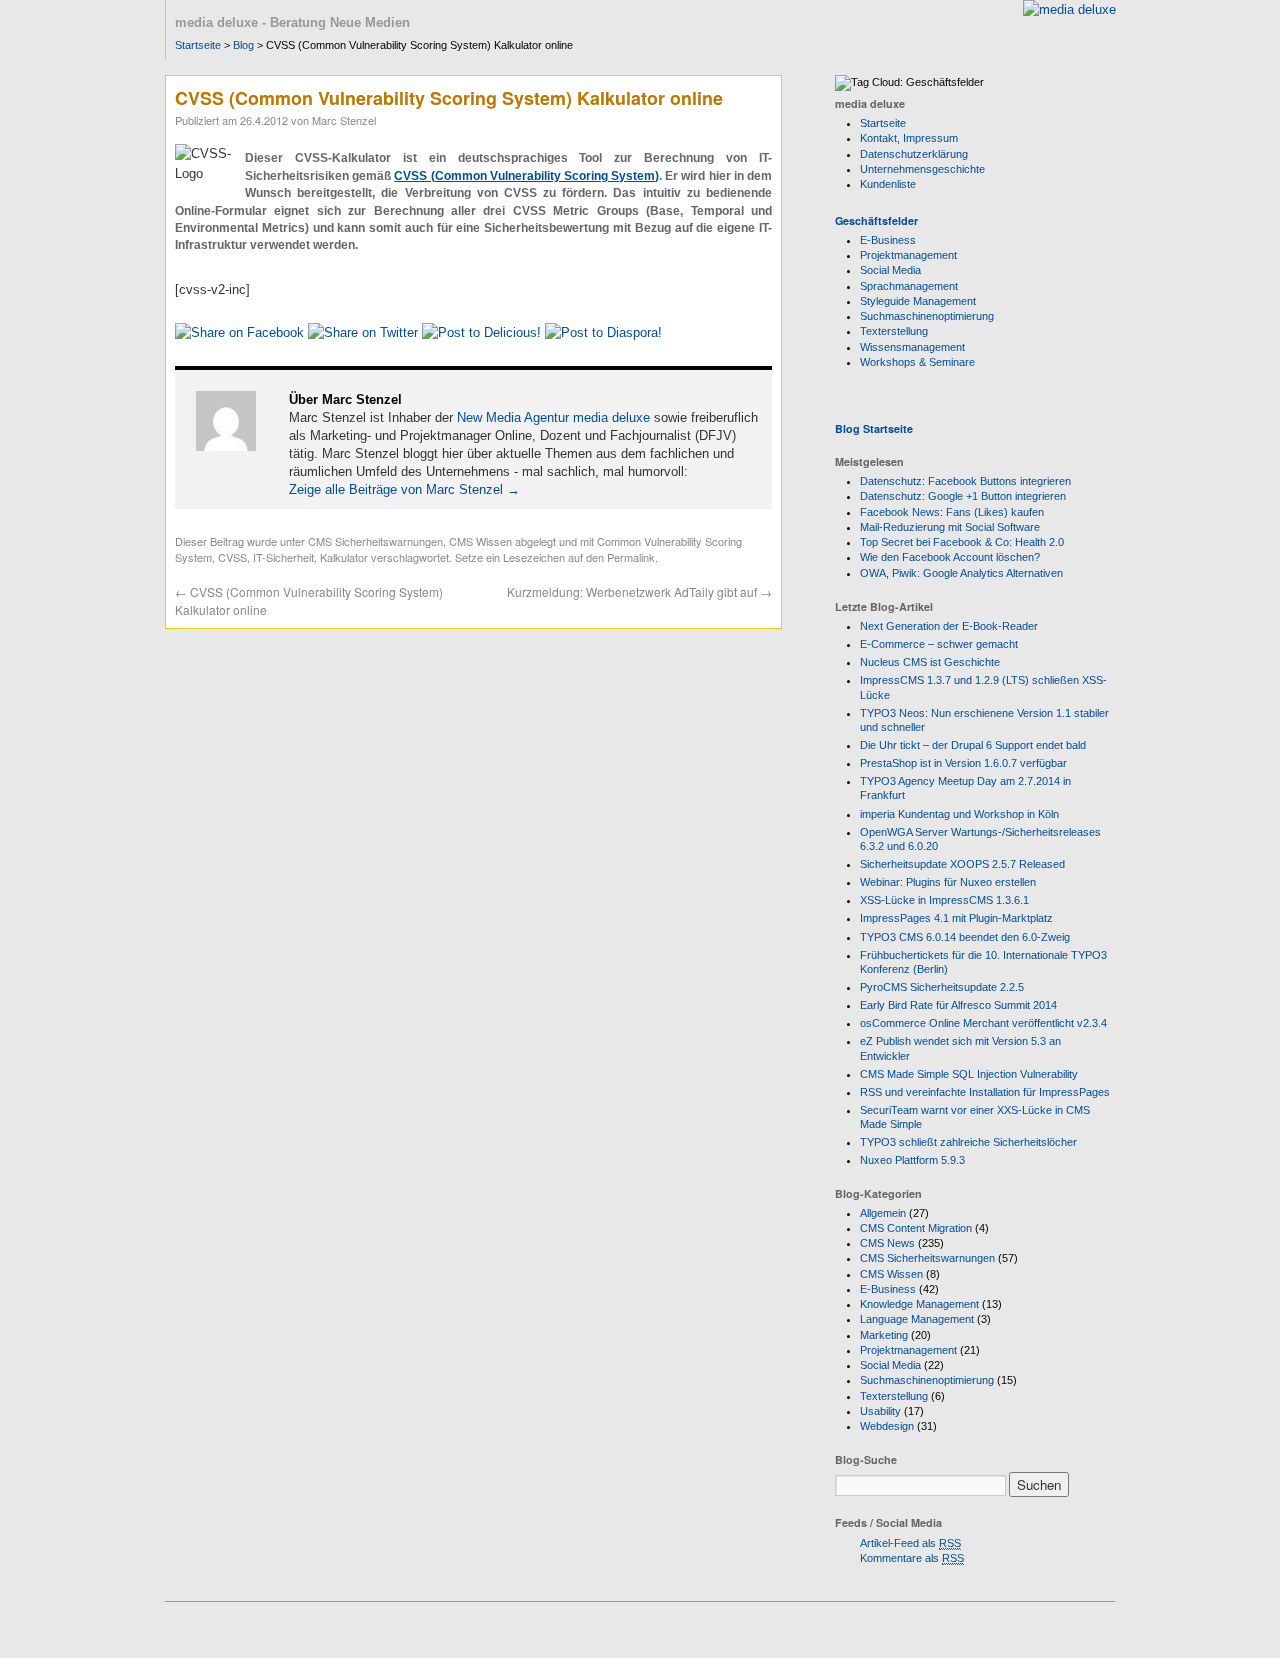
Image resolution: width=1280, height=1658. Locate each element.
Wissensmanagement (912, 347)
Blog (243, 45)
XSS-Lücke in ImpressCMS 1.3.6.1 (944, 900)
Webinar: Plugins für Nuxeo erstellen (948, 882)
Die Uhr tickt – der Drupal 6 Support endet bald (973, 745)
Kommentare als (912, 1558)
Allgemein (883, 1213)
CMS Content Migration (916, 1228)
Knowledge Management (919, 1304)
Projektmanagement (908, 255)
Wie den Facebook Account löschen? (950, 557)
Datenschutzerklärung (914, 154)
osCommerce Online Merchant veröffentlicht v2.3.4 (983, 1023)
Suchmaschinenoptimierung (927, 316)
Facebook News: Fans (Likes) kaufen (952, 512)
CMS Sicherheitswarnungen (375, 541)
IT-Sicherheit (283, 557)
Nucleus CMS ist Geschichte (930, 662)
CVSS (232, 557)
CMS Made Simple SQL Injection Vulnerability (969, 1074)
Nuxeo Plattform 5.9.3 (912, 1160)
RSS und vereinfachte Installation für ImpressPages (985, 1092)
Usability (880, 1411)
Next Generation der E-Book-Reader (949, 626)
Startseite (198, 45)
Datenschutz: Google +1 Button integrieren (963, 496)
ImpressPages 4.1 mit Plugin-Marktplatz (956, 918)
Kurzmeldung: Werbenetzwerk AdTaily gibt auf (639, 591)
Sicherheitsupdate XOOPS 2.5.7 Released (962, 864)
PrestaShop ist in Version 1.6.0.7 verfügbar (963, 763)
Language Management (917, 1319)
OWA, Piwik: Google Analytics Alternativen (961, 573)
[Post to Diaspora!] (603, 332)
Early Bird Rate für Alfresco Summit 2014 (958, 1005)
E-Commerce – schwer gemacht (939, 644)
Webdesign (887, 1426)
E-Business (888, 240)
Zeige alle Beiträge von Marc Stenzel (404, 489)
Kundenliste (888, 184)
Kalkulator (344, 557)
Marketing (884, 1335)
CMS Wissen (480, 541)
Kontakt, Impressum (909, 138)
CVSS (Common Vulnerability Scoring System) (526, 176)
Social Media (890, 270)
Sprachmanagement (909, 286)
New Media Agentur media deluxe (553, 417)
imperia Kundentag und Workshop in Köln (959, 814)
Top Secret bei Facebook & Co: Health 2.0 (962, 542)
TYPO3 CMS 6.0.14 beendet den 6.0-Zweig (965, 937)
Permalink (631, 557)
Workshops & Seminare (917, 362)
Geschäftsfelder (876, 220)
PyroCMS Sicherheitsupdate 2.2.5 (942, 987)
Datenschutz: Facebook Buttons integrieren (965, 481)
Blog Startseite (874, 428)
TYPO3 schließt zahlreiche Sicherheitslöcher (968, 1142)
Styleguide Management (918, 301)
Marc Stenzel (344, 120)
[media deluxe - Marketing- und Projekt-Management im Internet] (1069, 9)
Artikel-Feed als (910, 1543)
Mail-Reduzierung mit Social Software (950, 527)
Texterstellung (894, 331)
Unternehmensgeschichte (922, 169)
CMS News (887, 1243)
